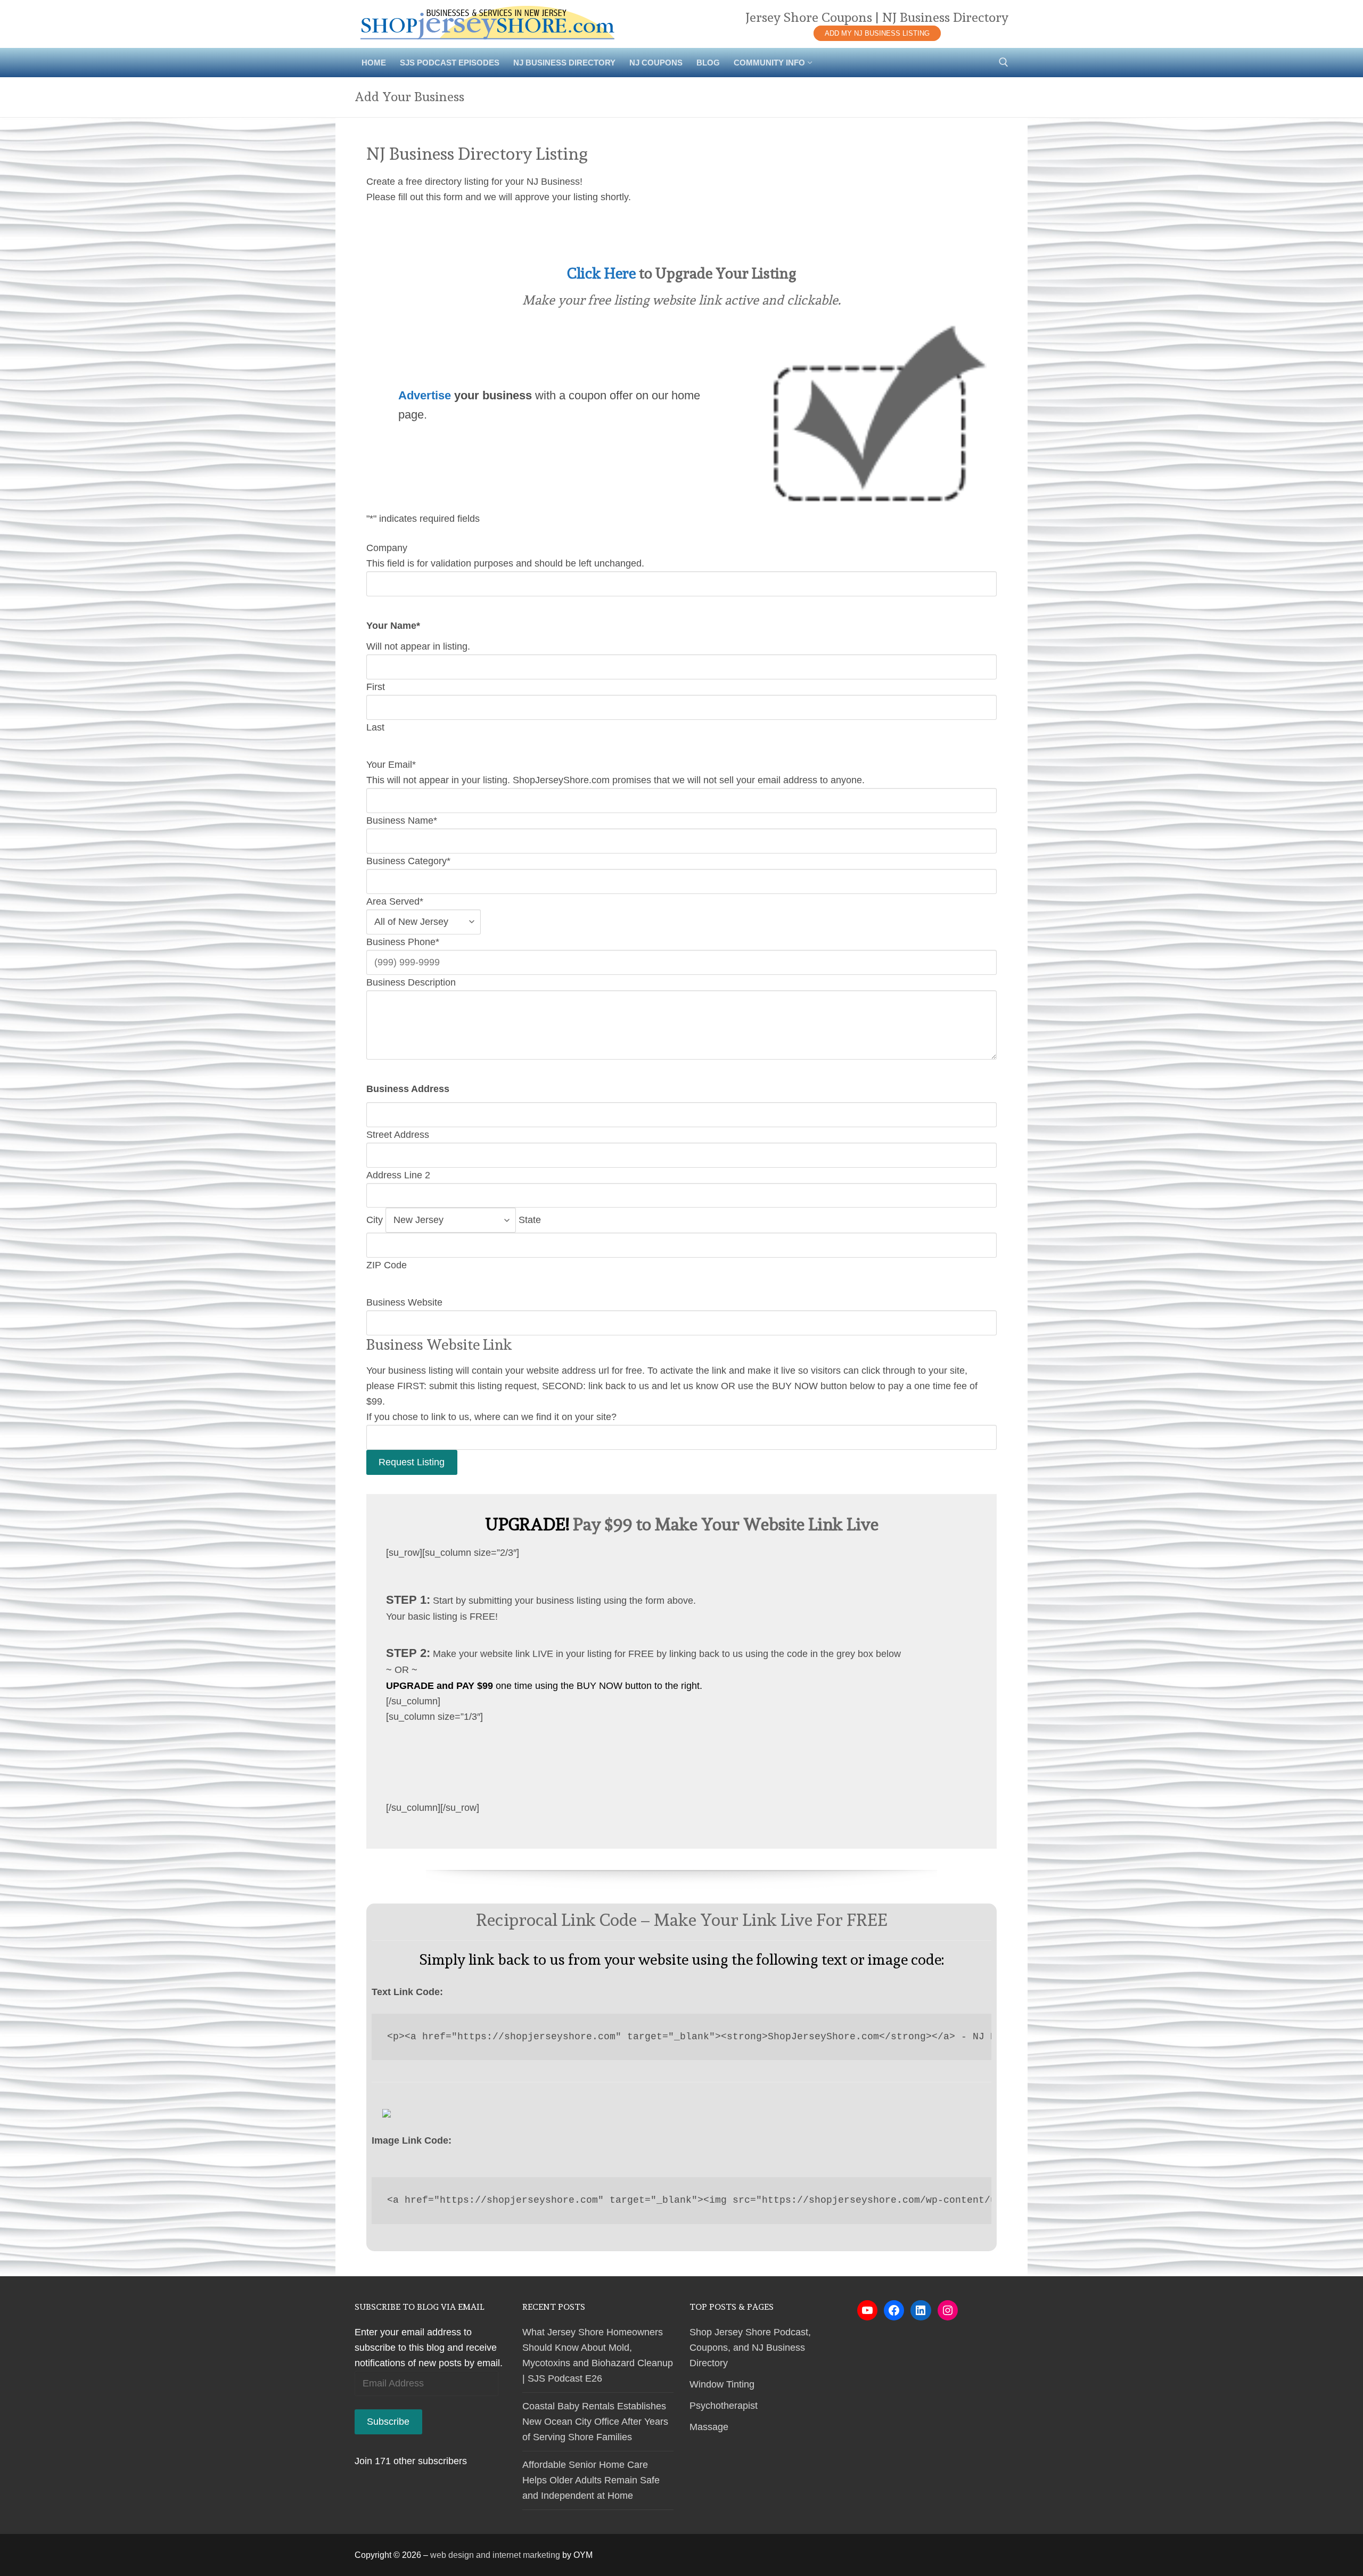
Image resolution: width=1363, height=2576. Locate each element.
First (376, 687)
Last (375, 727)
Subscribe (388, 2422)
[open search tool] (1004, 62)
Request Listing (412, 1462)
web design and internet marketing (495, 2555)
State (530, 1220)
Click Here (601, 273)
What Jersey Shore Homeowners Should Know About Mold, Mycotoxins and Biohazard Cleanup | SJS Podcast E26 (598, 2355)
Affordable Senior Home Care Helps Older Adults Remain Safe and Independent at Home (591, 2480)
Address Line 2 (398, 1175)
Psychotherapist (724, 2406)
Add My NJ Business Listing (877, 33)
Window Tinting (722, 2384)
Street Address (398, 1135)
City (375, 1220)
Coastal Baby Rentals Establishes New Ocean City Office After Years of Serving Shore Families (595, 2422)
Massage (709, 2427)
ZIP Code (387, 1265)
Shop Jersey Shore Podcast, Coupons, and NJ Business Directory (750, 2348)
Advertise (425, 395)
